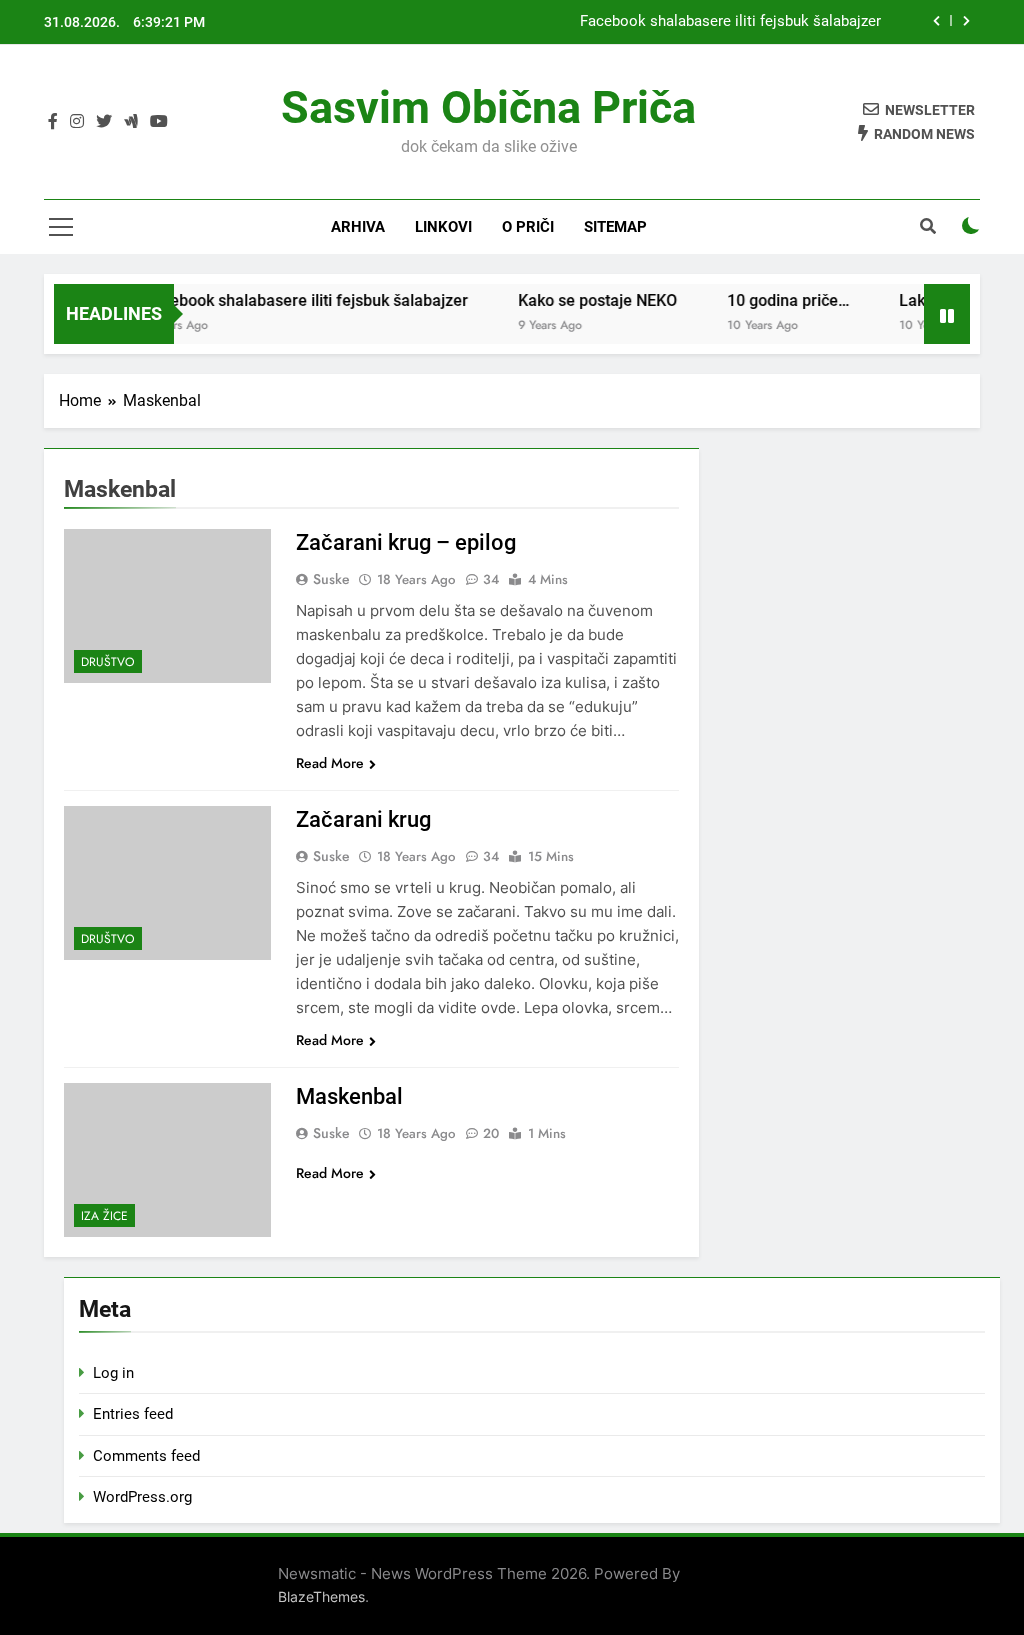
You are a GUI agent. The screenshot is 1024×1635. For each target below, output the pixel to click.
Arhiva (358, 227)
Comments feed (146, 1456)
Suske (331, 579)
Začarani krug (363, 819)
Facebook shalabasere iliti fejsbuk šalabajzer (730, 22)
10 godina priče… (772, 300)
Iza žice (104, 1216)
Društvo (108, 662)
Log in (113, 1373)
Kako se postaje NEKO (581, 300)
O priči (528, 227)
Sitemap (615, 227)
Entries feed (133, 1414)
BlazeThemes (321, 1596)
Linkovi (443, 227)
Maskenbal (349, 1096)
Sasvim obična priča (488, 107)
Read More (330, 763)
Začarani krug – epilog (406, 542)
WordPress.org (142, 1497)
